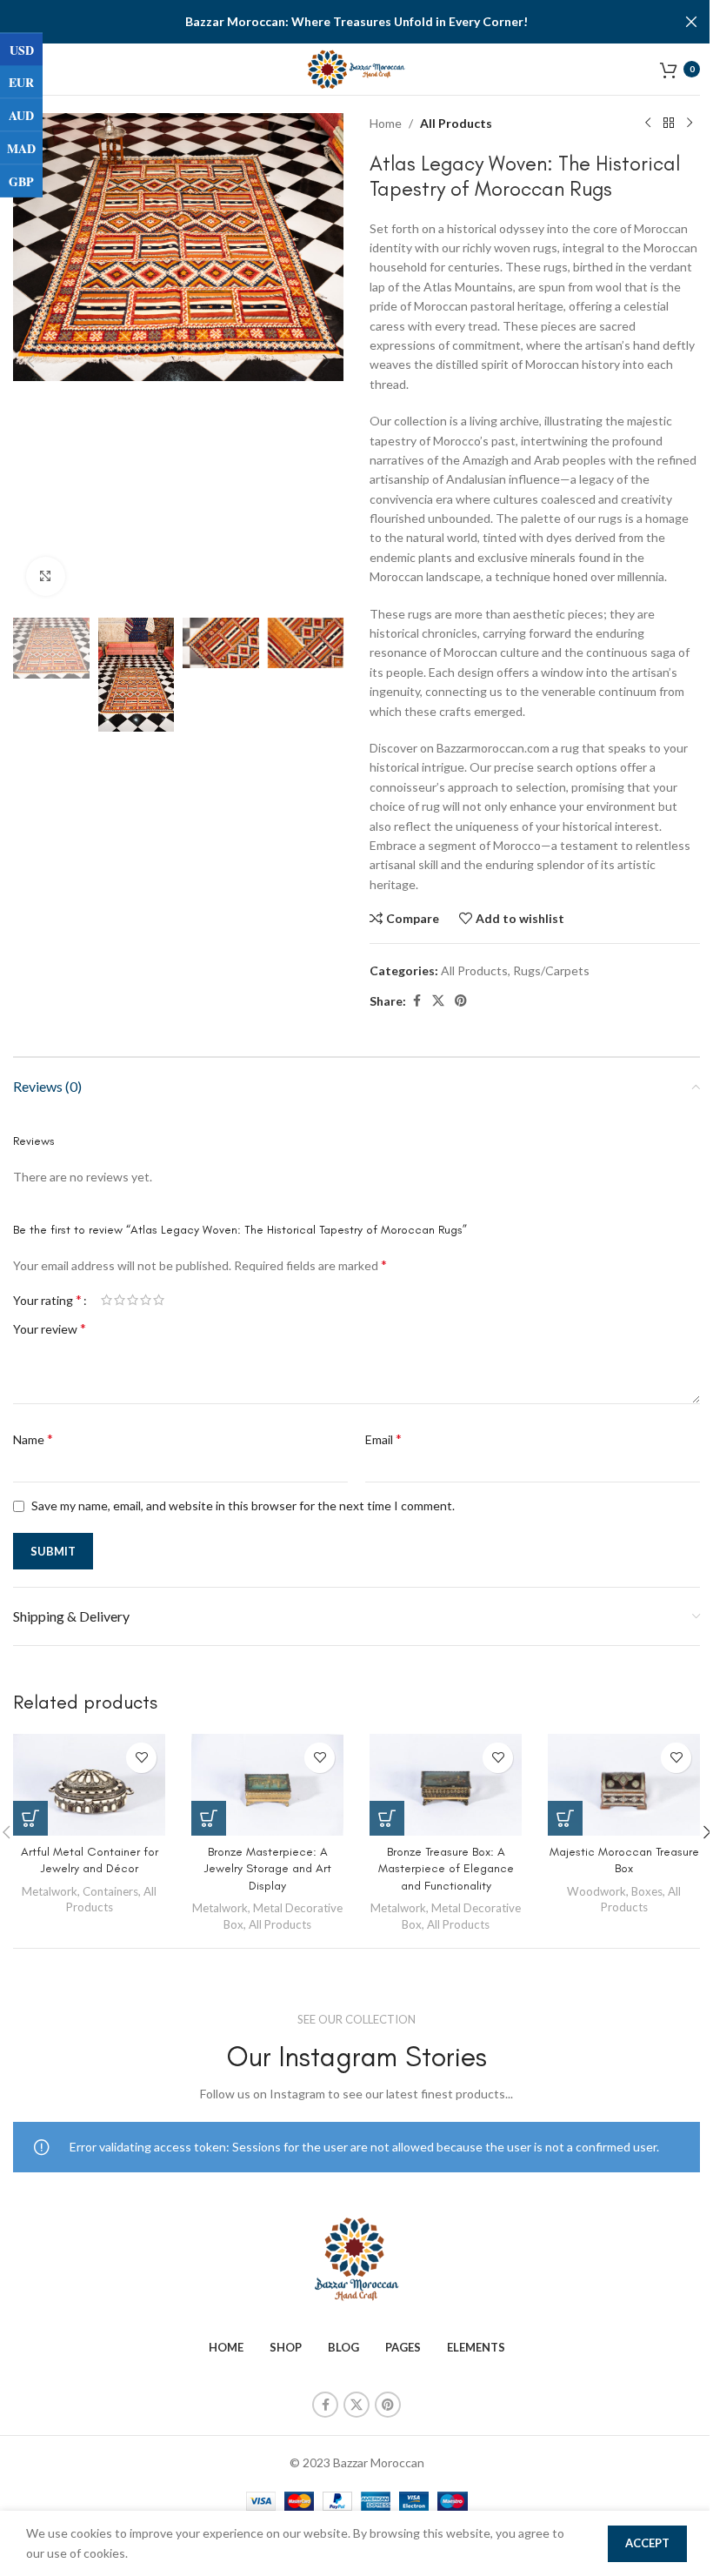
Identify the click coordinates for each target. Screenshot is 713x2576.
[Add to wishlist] (141, 1758)
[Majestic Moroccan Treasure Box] (624, 1785)
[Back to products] (669, 124)
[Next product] (690, 124)
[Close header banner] (691, 22)
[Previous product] (648, 124)
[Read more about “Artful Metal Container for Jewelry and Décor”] (30, 1818)
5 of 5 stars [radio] (159, 1300)
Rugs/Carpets (551, 970)
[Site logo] (357, 67)
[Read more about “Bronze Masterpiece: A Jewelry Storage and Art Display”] (209, 1818)
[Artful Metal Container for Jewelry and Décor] (89, 1785)
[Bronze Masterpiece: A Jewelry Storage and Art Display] (267, 1785)
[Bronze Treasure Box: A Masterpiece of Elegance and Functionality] (446, 1785)
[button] (30, 361)
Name (33, 1439)
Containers (110, 1891)
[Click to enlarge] (46, 576)
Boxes (647, 1891)
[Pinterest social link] (461, 1001)
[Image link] (356, 2258)
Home (386, 123)
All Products (456, 123)
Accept (647, 2543)
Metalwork (50, 1891)
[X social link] (438, 1001)
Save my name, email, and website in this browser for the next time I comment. (243, 1505)
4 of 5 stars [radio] (146, 1300)
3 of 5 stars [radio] (133, 1300)
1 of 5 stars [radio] (107, 1300)
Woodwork (596, 1891)
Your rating (47, 1300)
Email (383, 1439)
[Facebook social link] (416, 1001)
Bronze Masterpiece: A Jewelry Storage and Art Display (268, 1869)
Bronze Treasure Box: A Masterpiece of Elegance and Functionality (446, 1869)
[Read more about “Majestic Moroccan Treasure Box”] (565, 1818)
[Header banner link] (356, 22)
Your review (50, 1328)
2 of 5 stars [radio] (120, 1300)
